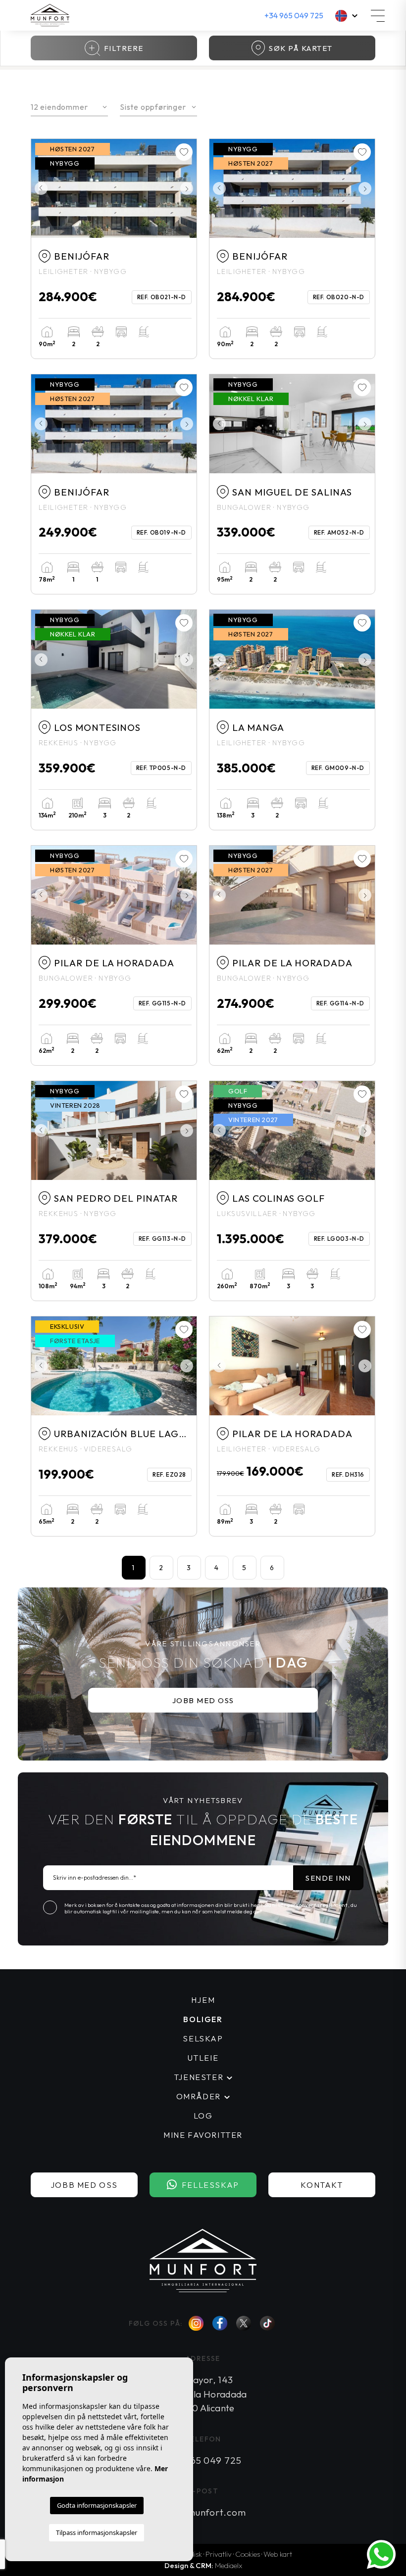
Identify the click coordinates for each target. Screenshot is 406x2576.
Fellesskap (210, 2185)
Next (187, 188)
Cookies (248, 2554)
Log (203, 2116)
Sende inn (328, 1878)
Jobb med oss (203, 1700)
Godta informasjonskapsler (97, 2505)
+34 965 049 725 (294, 15)
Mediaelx (228, 2565)
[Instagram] (196, 2323)
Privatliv (219, 2554)
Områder (199, 2096)
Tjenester (199, 2077)
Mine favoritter (203, 2135)
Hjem (203, 2000)
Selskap (203, 2038)
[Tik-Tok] (267, 2324)
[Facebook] (220, 2324)
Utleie (203, 2058)
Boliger (203, 2019)
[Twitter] (244, 2323)
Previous (41, 188)
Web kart (278, 2554)
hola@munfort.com (203, 2512)
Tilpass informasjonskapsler (97, 2532)
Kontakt (322, 2185)
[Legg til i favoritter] (184, 152)
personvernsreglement (318, 1905)
